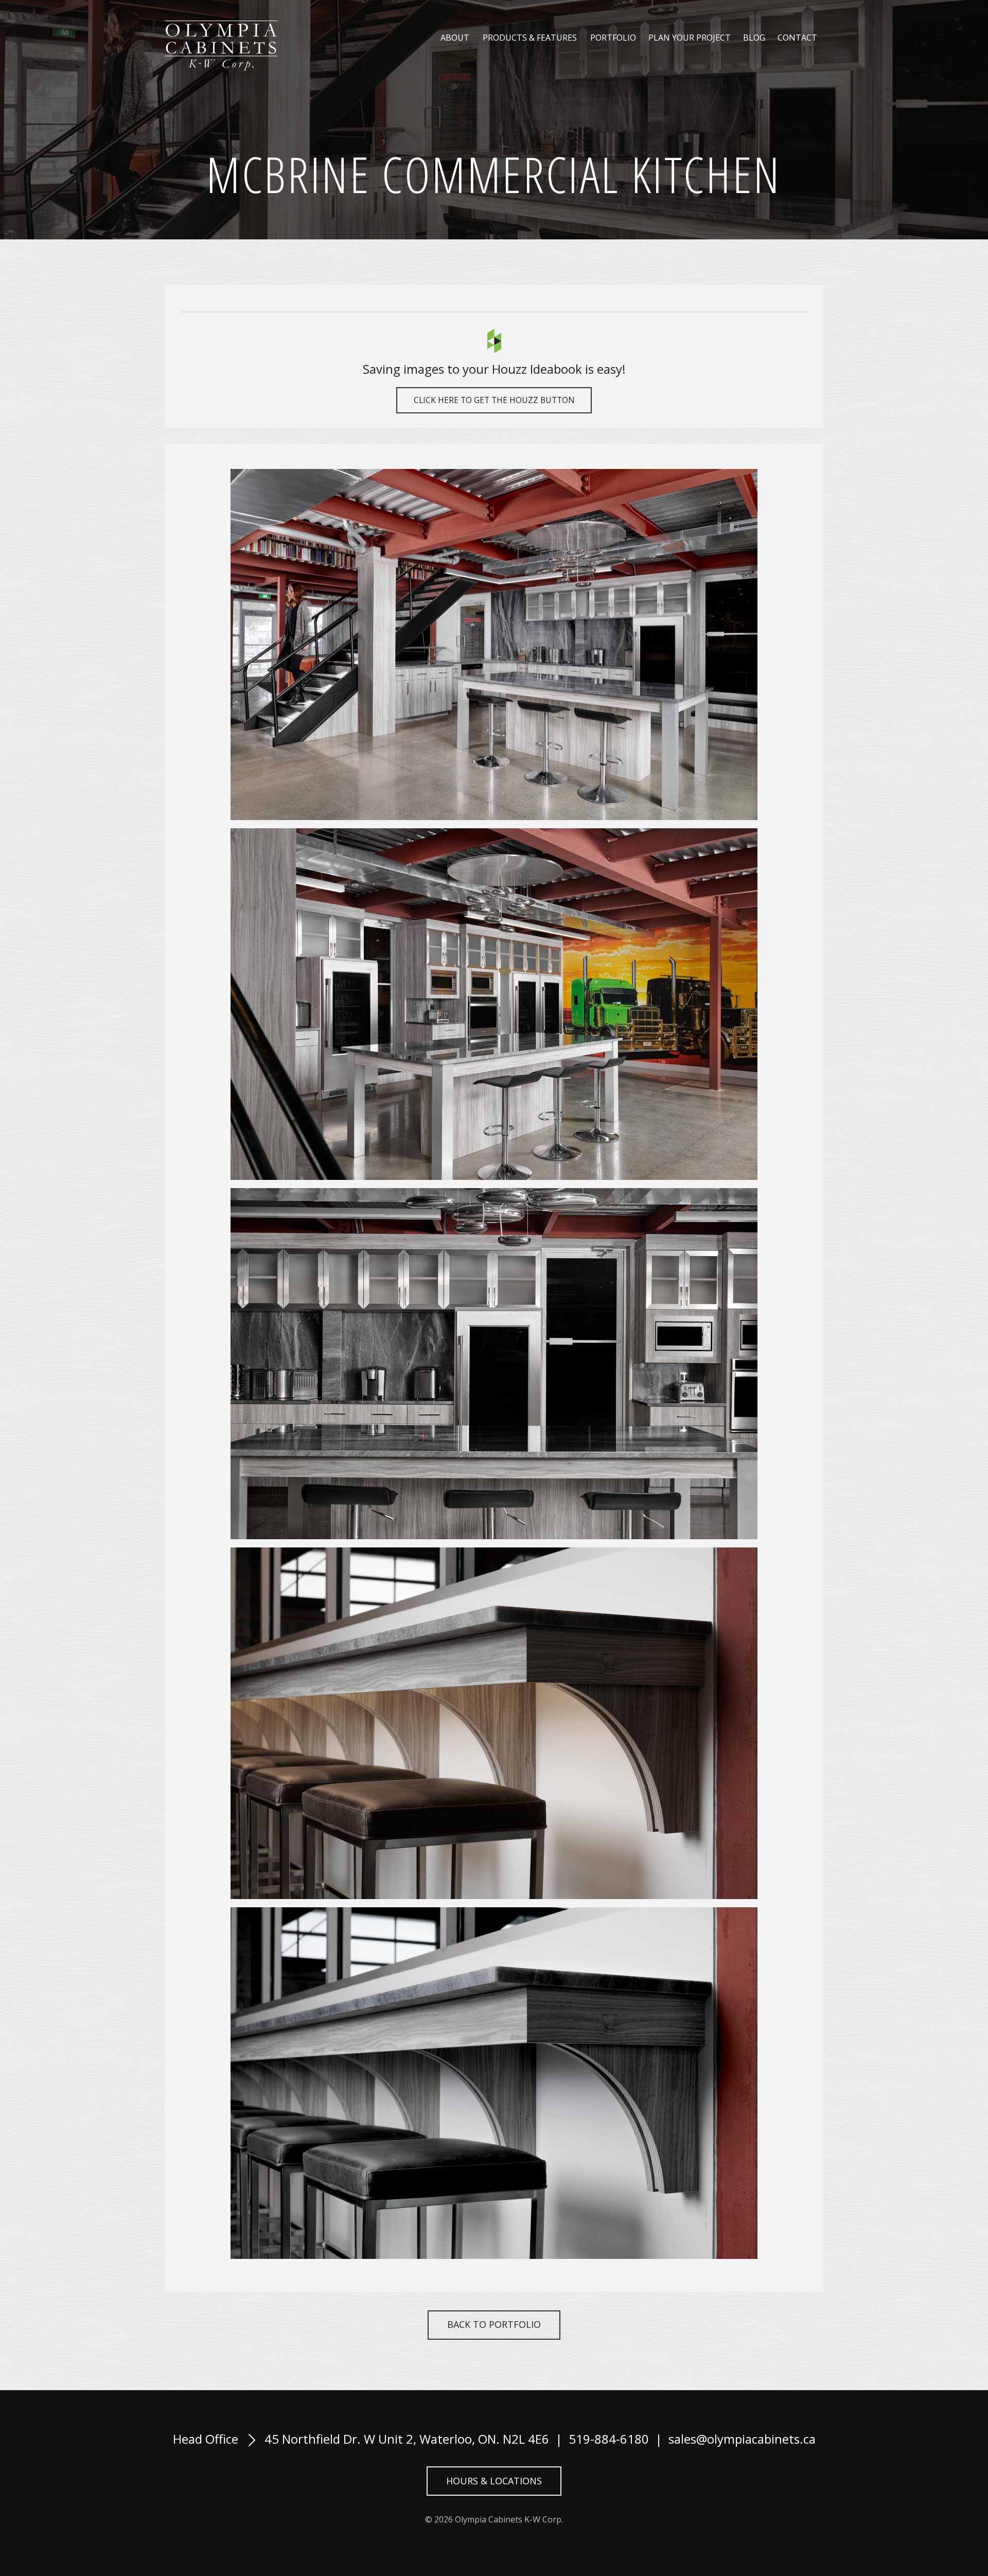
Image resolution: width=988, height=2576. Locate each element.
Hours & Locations (494, 2481)
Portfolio (613, 38)
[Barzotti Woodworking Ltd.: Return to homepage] (221, 46)
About (455, 38)
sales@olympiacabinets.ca (742, 2439)
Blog (754, 38)
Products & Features (530, 38)
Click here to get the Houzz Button (494, 400)
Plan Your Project (690, 38)
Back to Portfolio (494, 2324)
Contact (797, 38)
